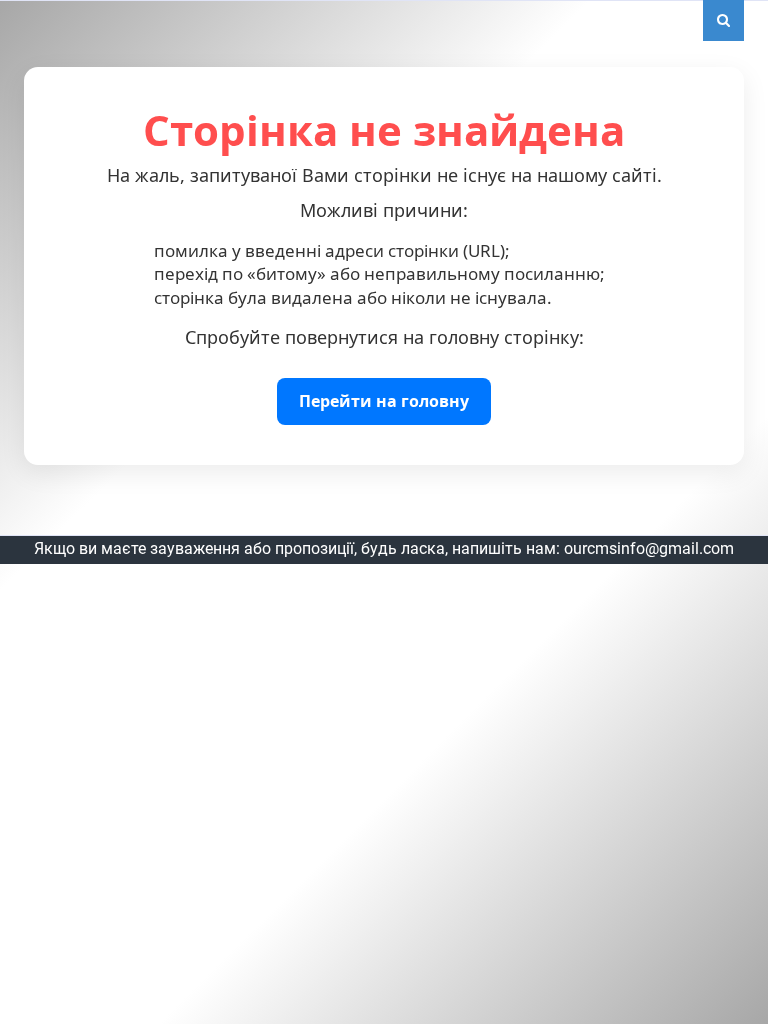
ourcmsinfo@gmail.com (649, 548)
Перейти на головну (384, 401)
